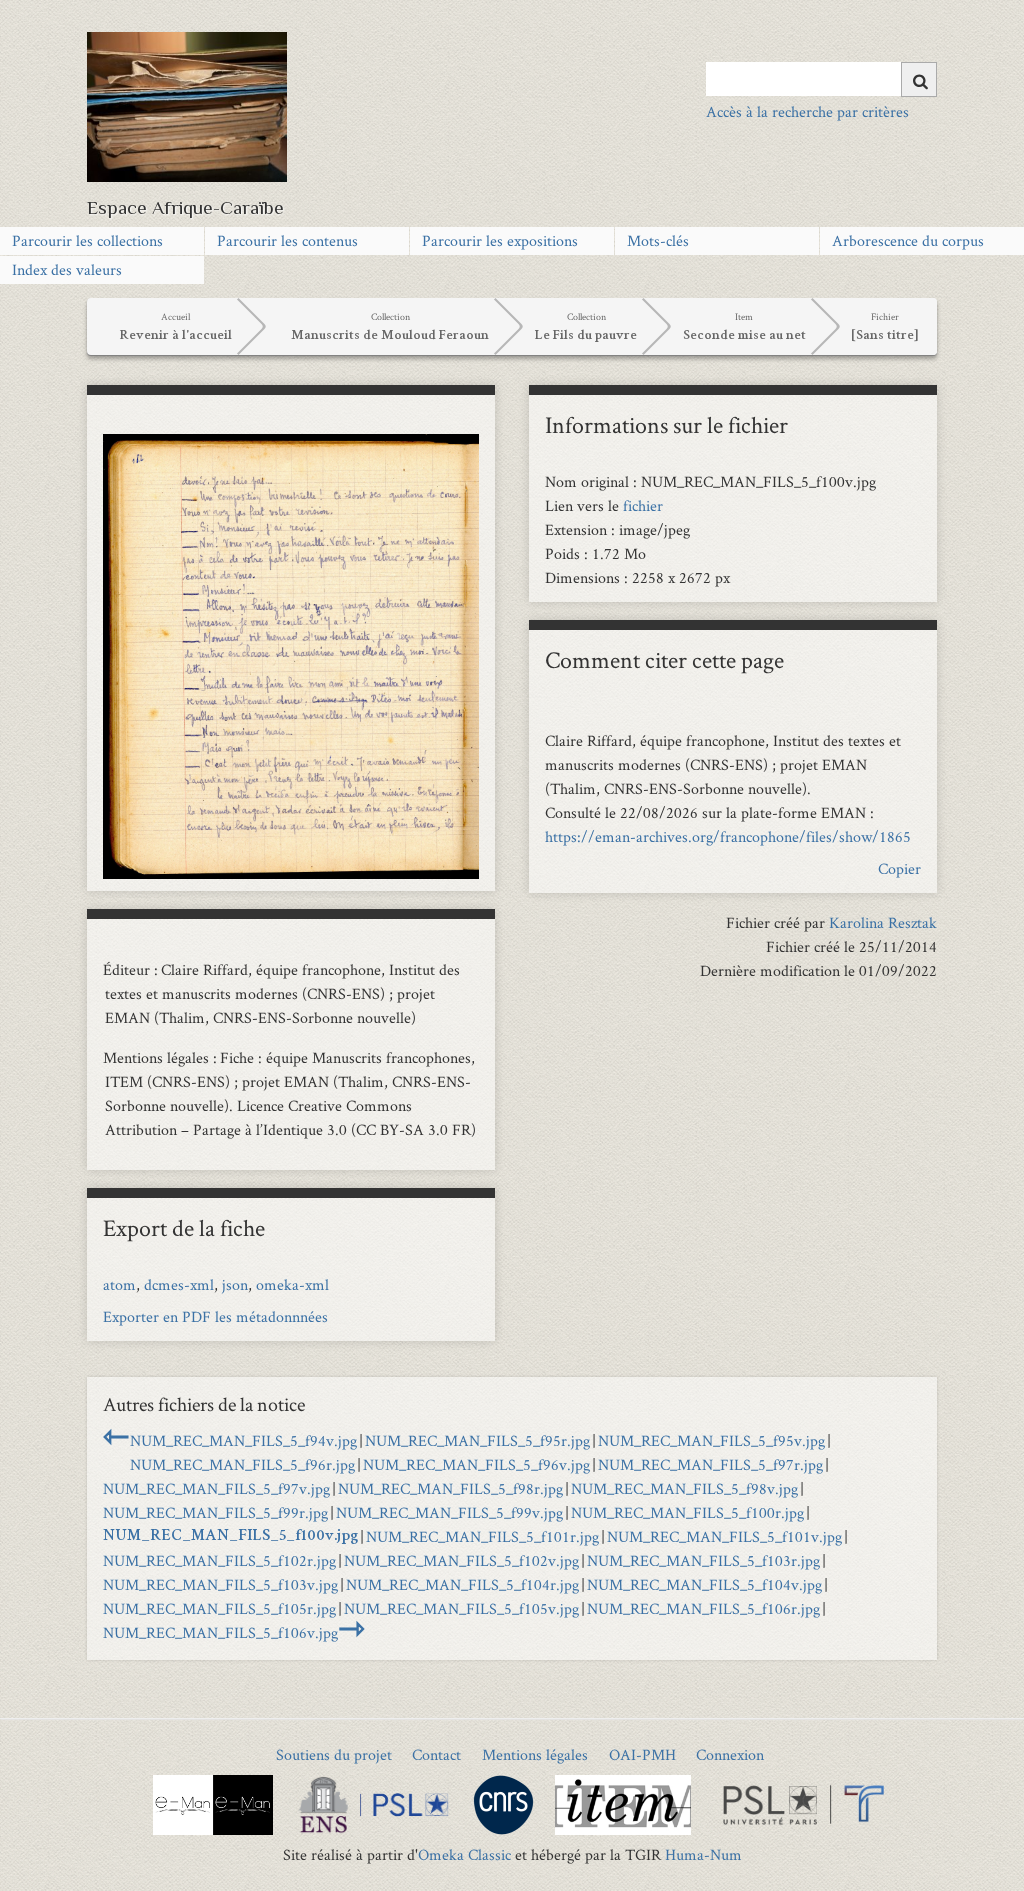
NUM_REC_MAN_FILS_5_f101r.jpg (482, 1536)
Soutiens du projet (334, 1754)
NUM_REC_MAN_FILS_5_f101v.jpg (724, 1536)
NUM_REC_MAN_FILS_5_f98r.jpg (450, 1488)
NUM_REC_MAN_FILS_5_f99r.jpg (215, 1512)
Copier (899, 868)
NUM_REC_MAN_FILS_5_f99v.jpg (449, 1512)
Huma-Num (703, 1854)
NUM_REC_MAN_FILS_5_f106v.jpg (220, 1632)
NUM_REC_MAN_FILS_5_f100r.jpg (687, 1512)
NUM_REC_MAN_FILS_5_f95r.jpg (477, 1440)
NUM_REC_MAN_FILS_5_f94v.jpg (243, 1440)
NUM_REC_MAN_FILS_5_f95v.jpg (711, 1440)
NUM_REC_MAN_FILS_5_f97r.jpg (710, 1464)
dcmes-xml (179, 1284)
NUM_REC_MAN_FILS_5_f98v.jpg (684, 1488)
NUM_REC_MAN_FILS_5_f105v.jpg (461, 1608)
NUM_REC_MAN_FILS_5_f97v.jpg (216, 1488)
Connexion (730, 1754)
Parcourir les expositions (500, 240)
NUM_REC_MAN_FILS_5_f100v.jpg (230, 1537)
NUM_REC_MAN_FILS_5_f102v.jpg (461, 1560)
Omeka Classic (464, 1854)
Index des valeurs (67, 269)
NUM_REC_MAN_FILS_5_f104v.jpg (704, 1584)
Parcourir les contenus (287, 240)
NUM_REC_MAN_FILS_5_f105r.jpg (219, 1608)
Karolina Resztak (883, 922)
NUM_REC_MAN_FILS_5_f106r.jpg (703, 1608)
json (235, 1284)
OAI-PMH (642, 1754)
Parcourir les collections (87, 240)
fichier (643, 505)
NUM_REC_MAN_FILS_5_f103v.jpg (220, 1584)
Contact (436, 1754)
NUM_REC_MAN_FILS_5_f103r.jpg (703, 1560)
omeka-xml (292, 1284)
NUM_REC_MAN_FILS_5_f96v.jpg (476, 1464)
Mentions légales (535, 1754)
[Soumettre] (919, 79)
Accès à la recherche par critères (807, 111)
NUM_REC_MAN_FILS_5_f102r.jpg (219, 1560)
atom (119, 1284)
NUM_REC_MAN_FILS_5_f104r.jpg (462, 1584)
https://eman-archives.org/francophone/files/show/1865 (728, 836)
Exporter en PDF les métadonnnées (215, 1316)
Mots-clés (658, 240)
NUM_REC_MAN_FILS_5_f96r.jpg (242, 1464)
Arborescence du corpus (908, 240)
